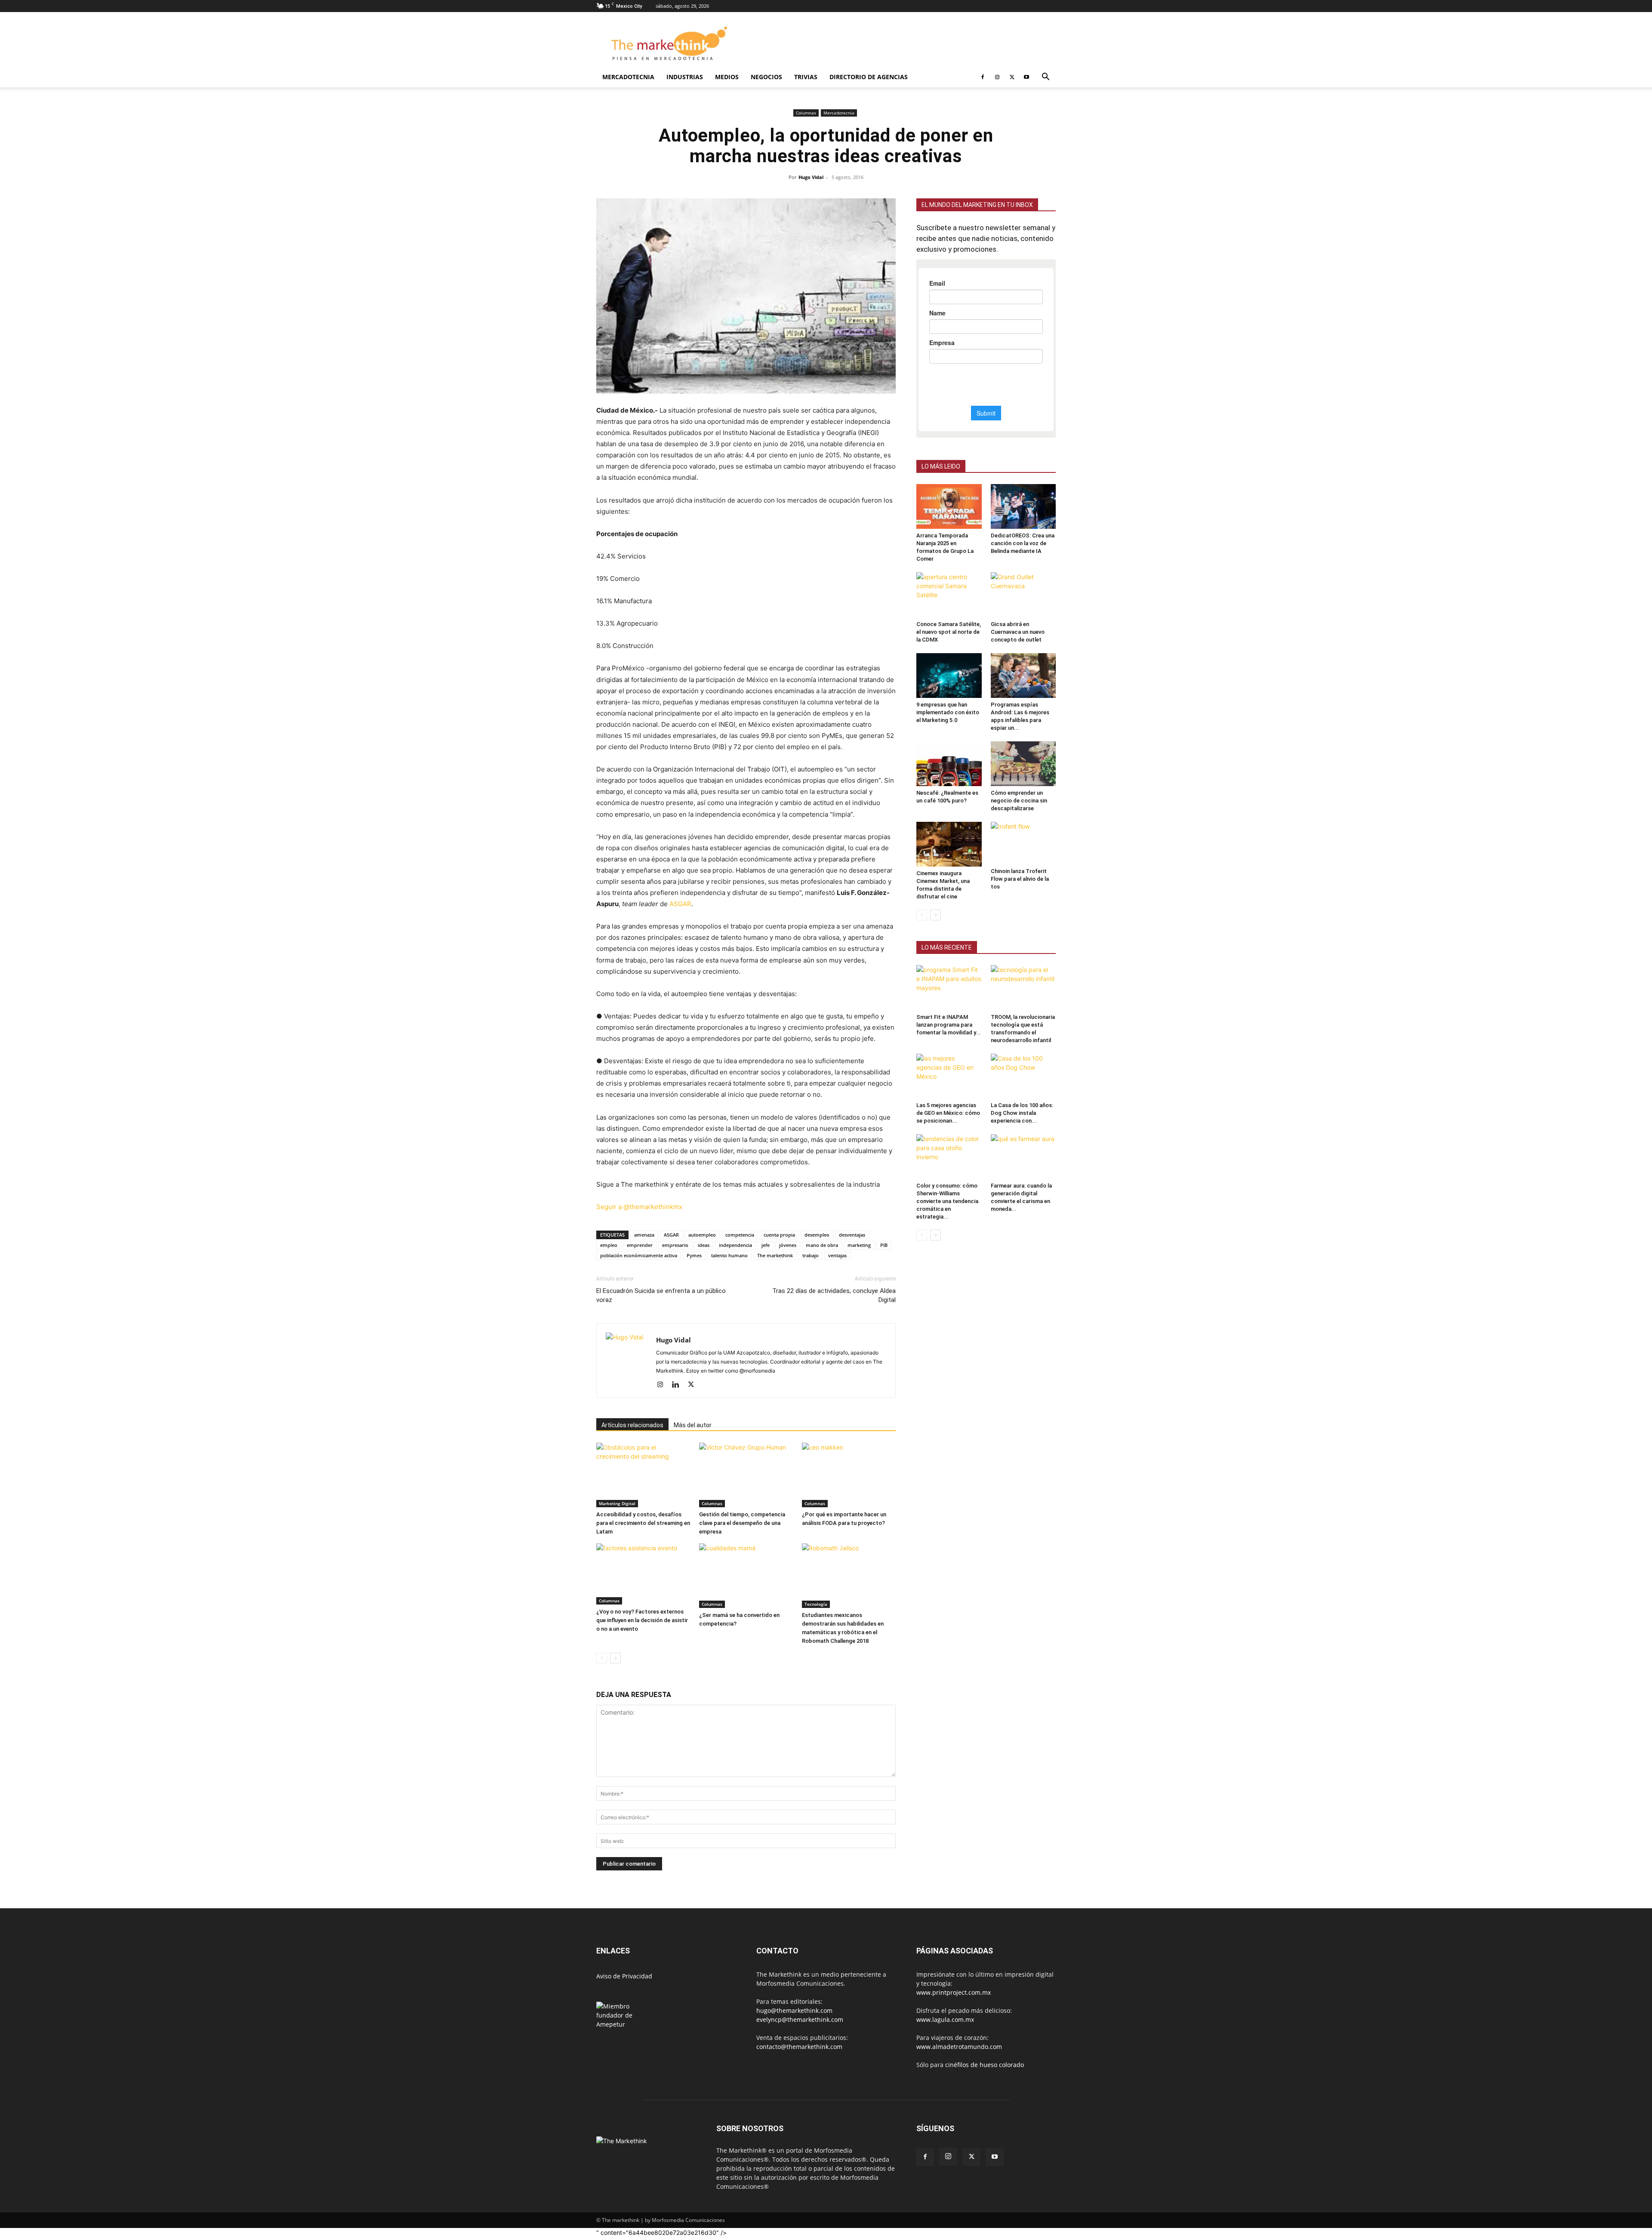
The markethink (775, 1256)
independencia (735, 1246)
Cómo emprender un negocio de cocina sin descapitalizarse (1019, 801)
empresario (675, 1246)
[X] (1012, 77)
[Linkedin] (679, 1386)
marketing (859, 1246)
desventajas (852, 1236)
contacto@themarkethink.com (799, 2047)
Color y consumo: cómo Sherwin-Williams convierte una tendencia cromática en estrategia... (947, 1201)
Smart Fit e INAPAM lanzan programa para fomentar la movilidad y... (949, 1025)
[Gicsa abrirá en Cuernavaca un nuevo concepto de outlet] (1023, 595)
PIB (884, 1246)
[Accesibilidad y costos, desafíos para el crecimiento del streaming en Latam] (643, 1476)
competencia (740, 1236)
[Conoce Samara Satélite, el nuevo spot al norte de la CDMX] (949, 595)
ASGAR (680, 904)
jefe (766, 1246)
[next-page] (615, 1659)
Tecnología (816, 1605)
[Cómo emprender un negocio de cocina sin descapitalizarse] (1023, 764)
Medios (727, 77)
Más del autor (693, 1426)
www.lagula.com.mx (945, 2020)
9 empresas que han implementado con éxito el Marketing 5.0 (948, 712)
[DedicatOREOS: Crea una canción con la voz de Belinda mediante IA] (1023, 506)
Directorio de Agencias (869, 77)
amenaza (644, 1236)
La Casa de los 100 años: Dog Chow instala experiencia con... (1022, 1113)
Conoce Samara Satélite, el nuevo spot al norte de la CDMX (949, 632)
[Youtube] (1026, 77)
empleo (609, 1246)
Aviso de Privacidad (624, 1977)
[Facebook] (983, 77)
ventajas (837, 1256)
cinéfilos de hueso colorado (985, 2066)
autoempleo (702, 1236)
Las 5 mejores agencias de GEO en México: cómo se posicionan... (948, 1113)
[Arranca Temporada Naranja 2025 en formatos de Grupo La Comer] (949, 506)
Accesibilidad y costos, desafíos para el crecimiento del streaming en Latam (643, 1524)
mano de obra (822, 1246)
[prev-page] (602, 1659)
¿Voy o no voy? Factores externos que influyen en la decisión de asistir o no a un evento (642, 1621)
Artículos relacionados (632, 1426)
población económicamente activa (639, 1256)
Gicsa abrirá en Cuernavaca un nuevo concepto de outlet (1018, 632)
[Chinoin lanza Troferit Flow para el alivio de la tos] (1023, 843)
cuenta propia (779, 1236)
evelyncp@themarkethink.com (800, 2020)
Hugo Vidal (811, 177)
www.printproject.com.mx (954, 1993)
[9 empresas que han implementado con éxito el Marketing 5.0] (949, 676)
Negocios (766, 77)
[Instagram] (997, 77)
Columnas (806, 113)
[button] (1045, 78)
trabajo (811, 1256)
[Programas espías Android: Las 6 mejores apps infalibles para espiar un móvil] (1023, 676)
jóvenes (788, 1246)
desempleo (817, 1236)
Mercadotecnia (628, 77)
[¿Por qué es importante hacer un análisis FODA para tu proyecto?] (849, 1476)
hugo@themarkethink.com (794, 2011)
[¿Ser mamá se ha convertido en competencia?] (746, 1577)
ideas (704, 1246)
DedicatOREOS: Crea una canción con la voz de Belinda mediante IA (1023, 543)
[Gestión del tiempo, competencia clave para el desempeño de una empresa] (746, 1476)
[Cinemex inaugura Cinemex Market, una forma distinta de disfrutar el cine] (949, 844)
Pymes (694, 1256)
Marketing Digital (617, 1504)
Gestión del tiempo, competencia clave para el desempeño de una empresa (742, 1524)
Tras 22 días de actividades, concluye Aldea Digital (834, 1296)
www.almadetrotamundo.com (959, 2047)
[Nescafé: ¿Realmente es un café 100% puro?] (949, 764)
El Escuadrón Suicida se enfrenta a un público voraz (661, 1296)
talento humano (729, 1256)
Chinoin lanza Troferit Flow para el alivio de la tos (1020, 879)
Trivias (806, 77)
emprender (640, 1246)
